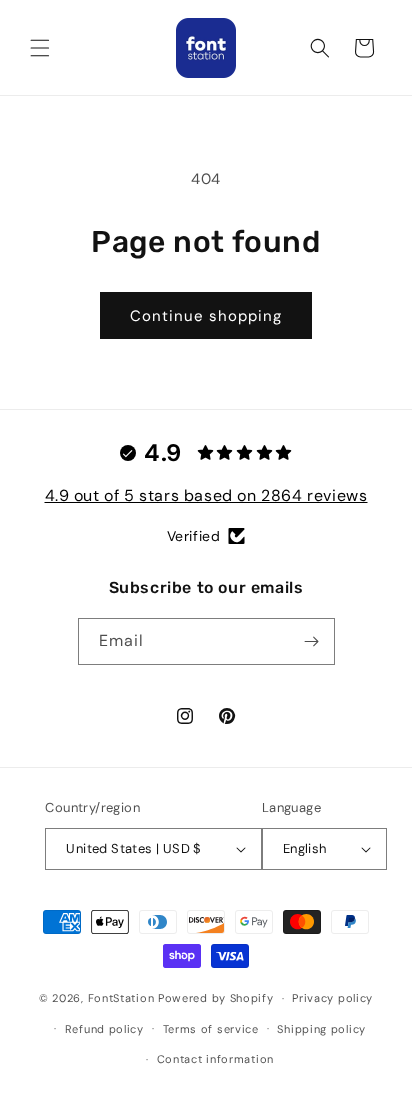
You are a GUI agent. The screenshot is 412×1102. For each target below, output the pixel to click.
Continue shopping (206, 316)
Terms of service (211, 1029)
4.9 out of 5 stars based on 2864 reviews (206, 495)
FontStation (121, 998)
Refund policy (104, 1029)
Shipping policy (321, 1029)
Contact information (215, 1059)
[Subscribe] (312, 641)
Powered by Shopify (216, 998)
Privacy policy (332, 998)
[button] (40, 48)
